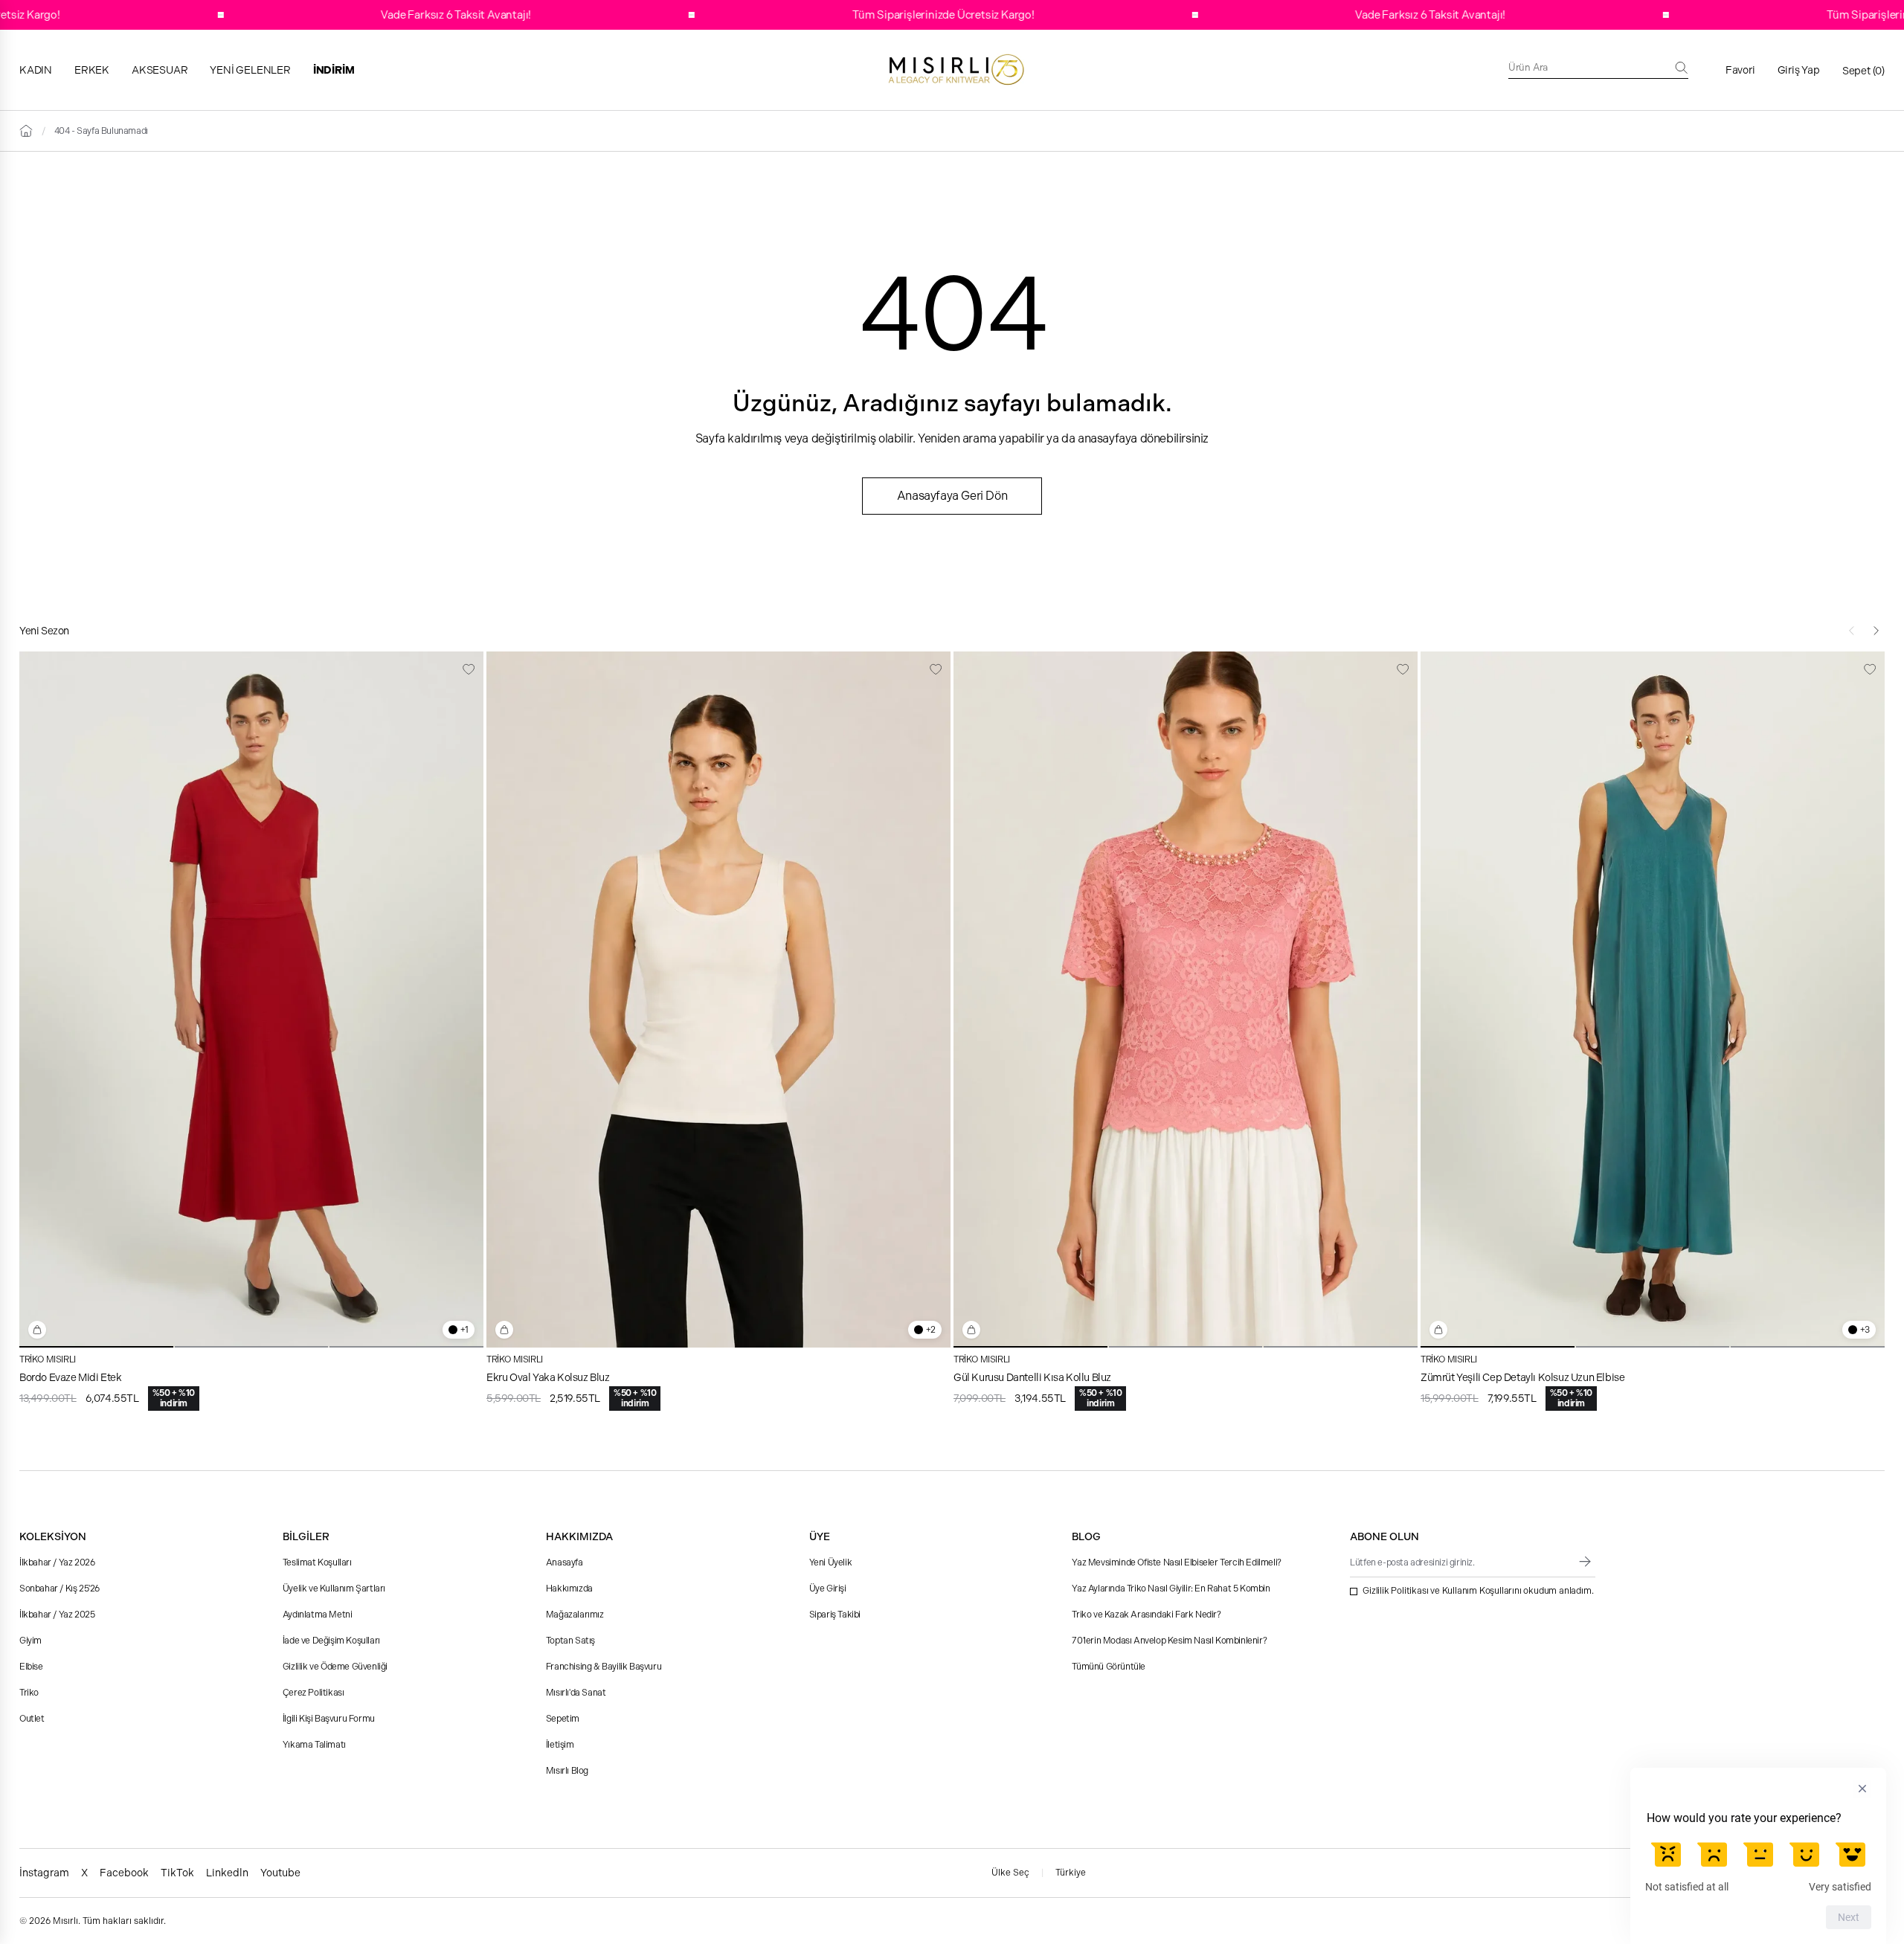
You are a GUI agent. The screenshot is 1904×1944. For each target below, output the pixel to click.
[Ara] (1682, 68)
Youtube (280, 1873)
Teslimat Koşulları (317, 1562)
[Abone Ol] (1585, 1562)
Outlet (32, 1719)
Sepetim (563, 1719)
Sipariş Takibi (835, 1615)
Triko (29, 1693)
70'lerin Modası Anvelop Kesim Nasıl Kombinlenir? (1169, 1641)
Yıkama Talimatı (314, 1745)
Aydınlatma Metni (318, 1615)
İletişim (560, 1745)
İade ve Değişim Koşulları (331, 1641)
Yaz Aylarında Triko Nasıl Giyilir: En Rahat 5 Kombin (1171, 1589)
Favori (1740, 70)
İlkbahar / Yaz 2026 (57, 1562)
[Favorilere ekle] (469, 669)
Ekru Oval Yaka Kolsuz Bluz (548, 1377)
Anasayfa (565, 1562)
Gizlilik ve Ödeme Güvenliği (335, 1667)
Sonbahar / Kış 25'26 (59, 1589)
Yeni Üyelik (831, 1562)
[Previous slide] (1852, 631)
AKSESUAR (160, 70)
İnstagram (44, 1873)
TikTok (177, 1873)
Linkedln (227, 1873)
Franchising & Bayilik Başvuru (604, 1667)
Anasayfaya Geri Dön (952, 496)
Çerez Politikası (313, 1693)
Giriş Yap (1799, 70)
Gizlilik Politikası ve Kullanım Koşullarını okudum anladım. (1478, 1591)
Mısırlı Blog (567, 1771)
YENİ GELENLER (250, 70)
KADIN (36, 70)
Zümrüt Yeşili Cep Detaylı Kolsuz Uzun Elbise (1522, 1377)
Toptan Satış (570, 1641)
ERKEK (92, 70)
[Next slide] (1876, 631)
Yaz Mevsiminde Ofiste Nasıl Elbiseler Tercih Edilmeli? (1176, 1562)
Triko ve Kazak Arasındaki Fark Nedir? (1146, 1615)
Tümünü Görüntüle (1109, 1667)
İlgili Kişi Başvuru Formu (329, 1719)
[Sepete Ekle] (37, 1330)
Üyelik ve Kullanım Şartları (334, 1589)
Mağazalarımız (575, 1615)
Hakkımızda (569, 1589)
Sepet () (1863, 71)
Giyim (30, 1641)
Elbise (31, 1667)
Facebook (124, 1873)
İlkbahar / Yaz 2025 (57, 1615)
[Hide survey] (1862, 1789)
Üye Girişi (828, 1589)
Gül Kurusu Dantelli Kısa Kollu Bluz (1032, 1377)
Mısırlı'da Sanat (576, 1693)
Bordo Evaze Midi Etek (71, 1377)
